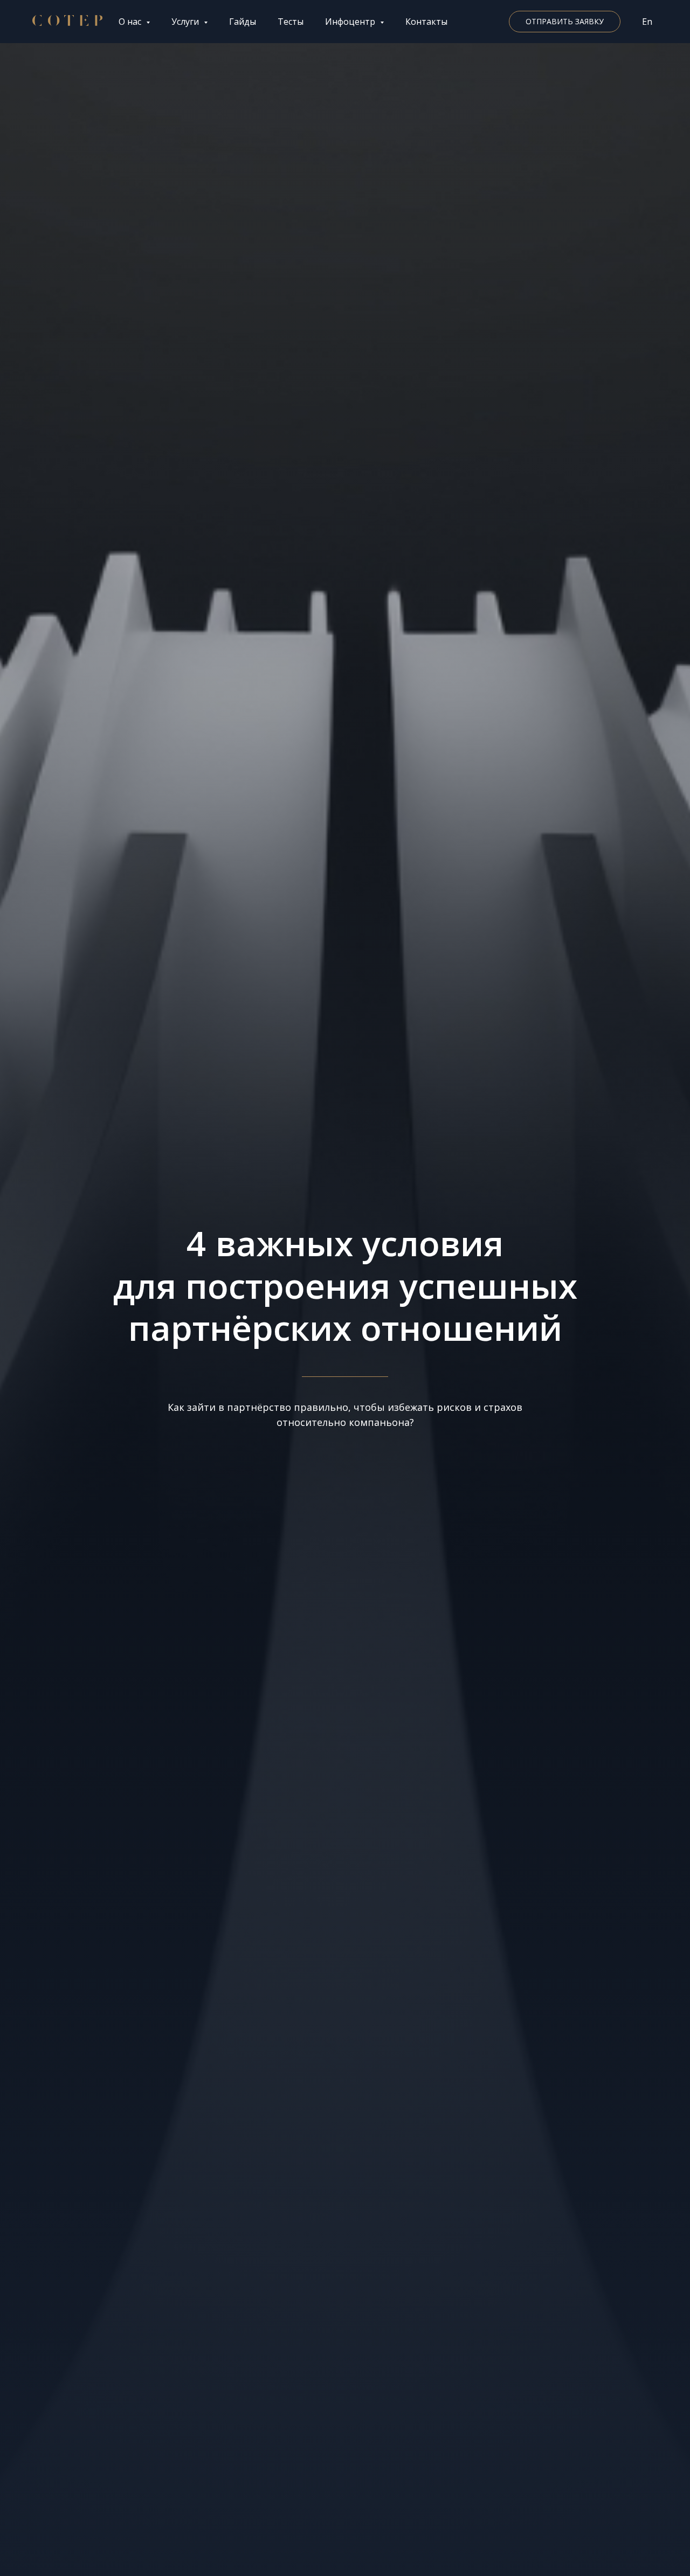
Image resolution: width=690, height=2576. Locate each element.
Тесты (291, 22)
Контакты (426, 22)
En (647, 22)
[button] (565, 22)
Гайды (243, 22)
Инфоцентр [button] (351, 22)
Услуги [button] (186, 22)
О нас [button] (131, 22)
